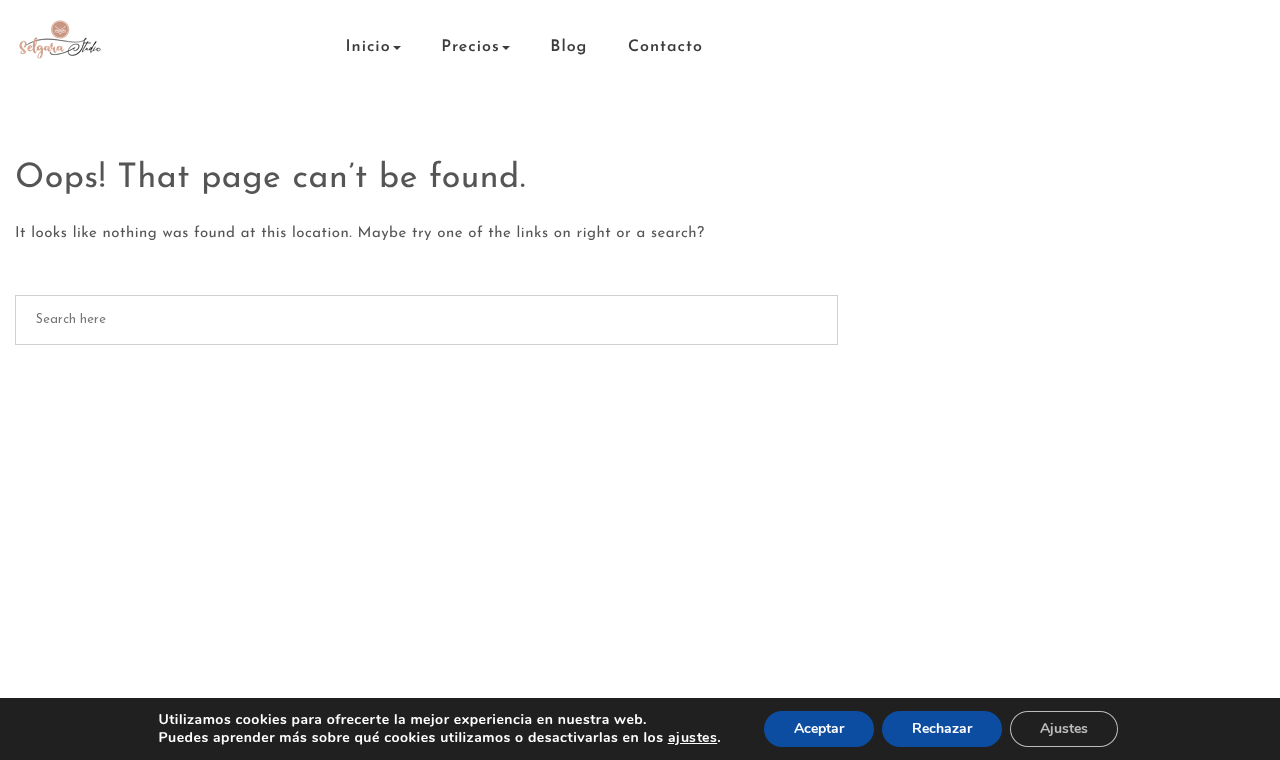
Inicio (368, 47)
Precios (470, 47)
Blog (568, 47)
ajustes (693, 738)
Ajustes (1064, 728)
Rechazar (942, 728)
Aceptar (819, 728)
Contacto (665, 47)
